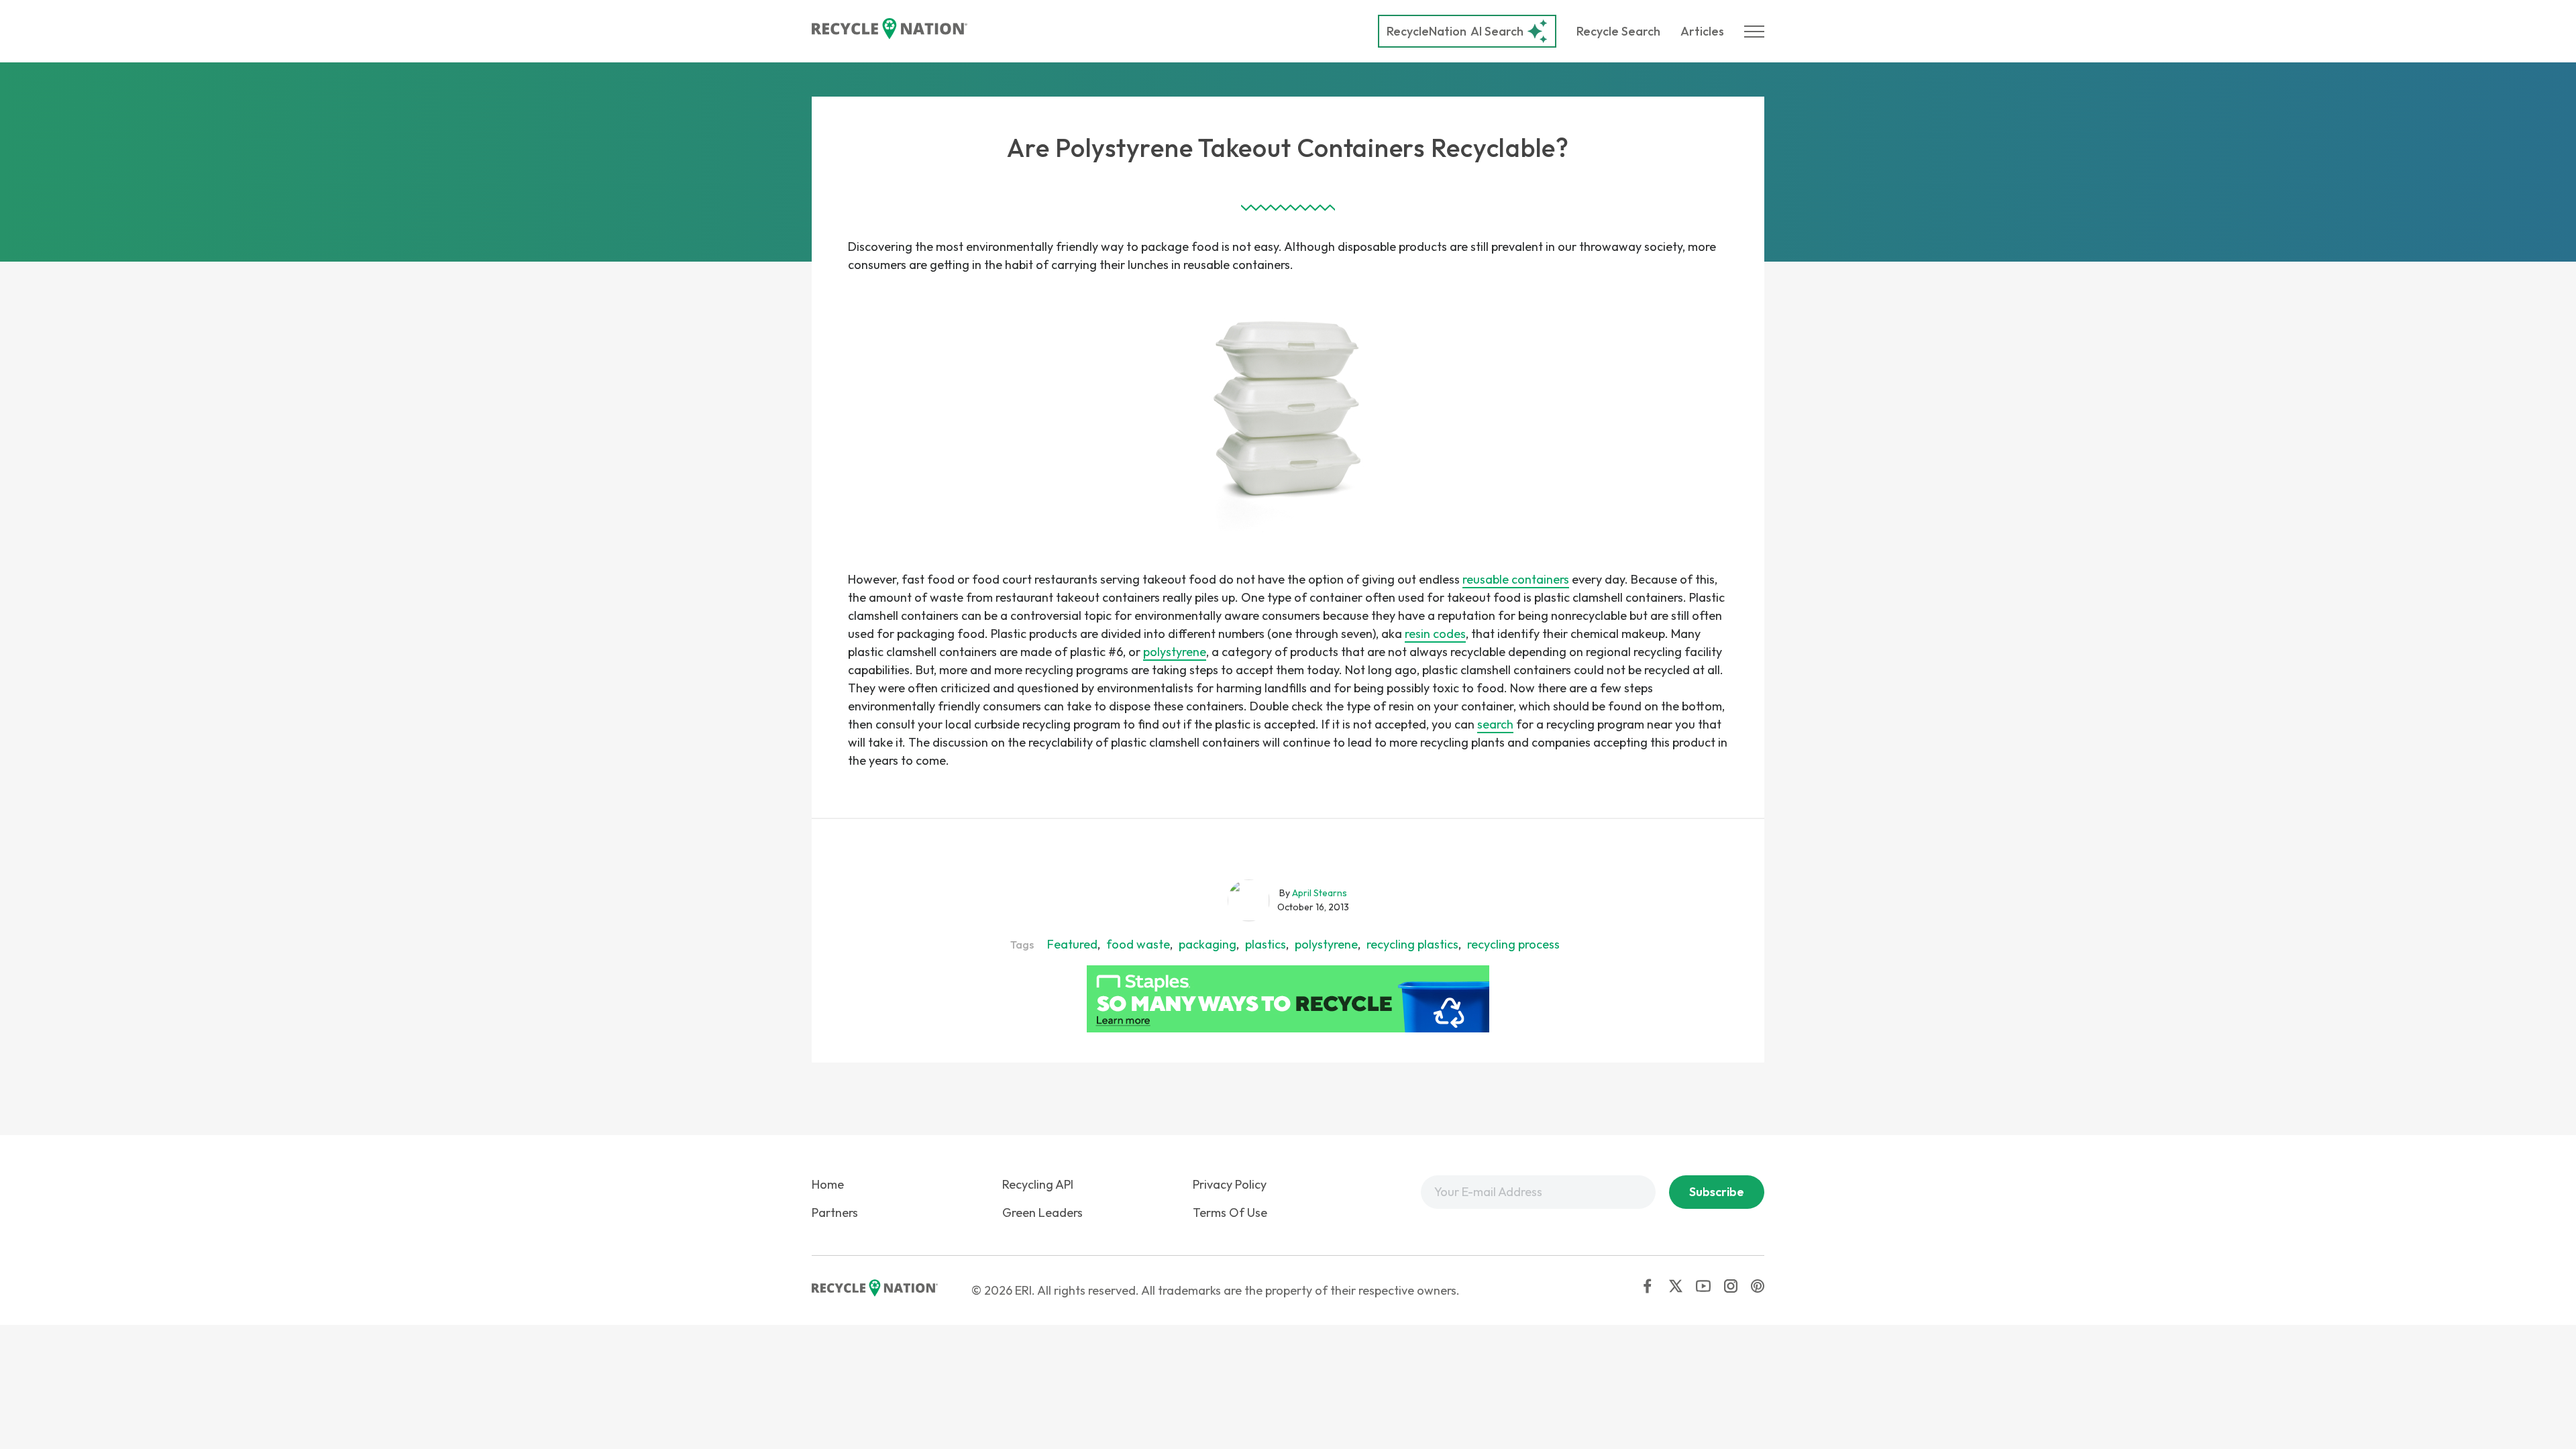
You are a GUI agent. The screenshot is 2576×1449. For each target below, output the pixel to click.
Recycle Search (1618, 31)
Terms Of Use (1230, 1213)
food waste (1138, 944)
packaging (1207, 944)
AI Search (1455, 31)
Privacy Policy (1230, 1184)
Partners (835, 1213)
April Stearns (1320, 893)
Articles (1702, 31)
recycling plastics (1412, 944)
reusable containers (1516, 579)
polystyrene (1175, 652)
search (1495, 724)
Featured (1072, 944)
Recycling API (1038, 1184)
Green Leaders (1042, 1213)
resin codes (1435, 634)
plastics (1266, 944)
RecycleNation (1427, 31)
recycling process (1513, 944)
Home (828, 1184)
